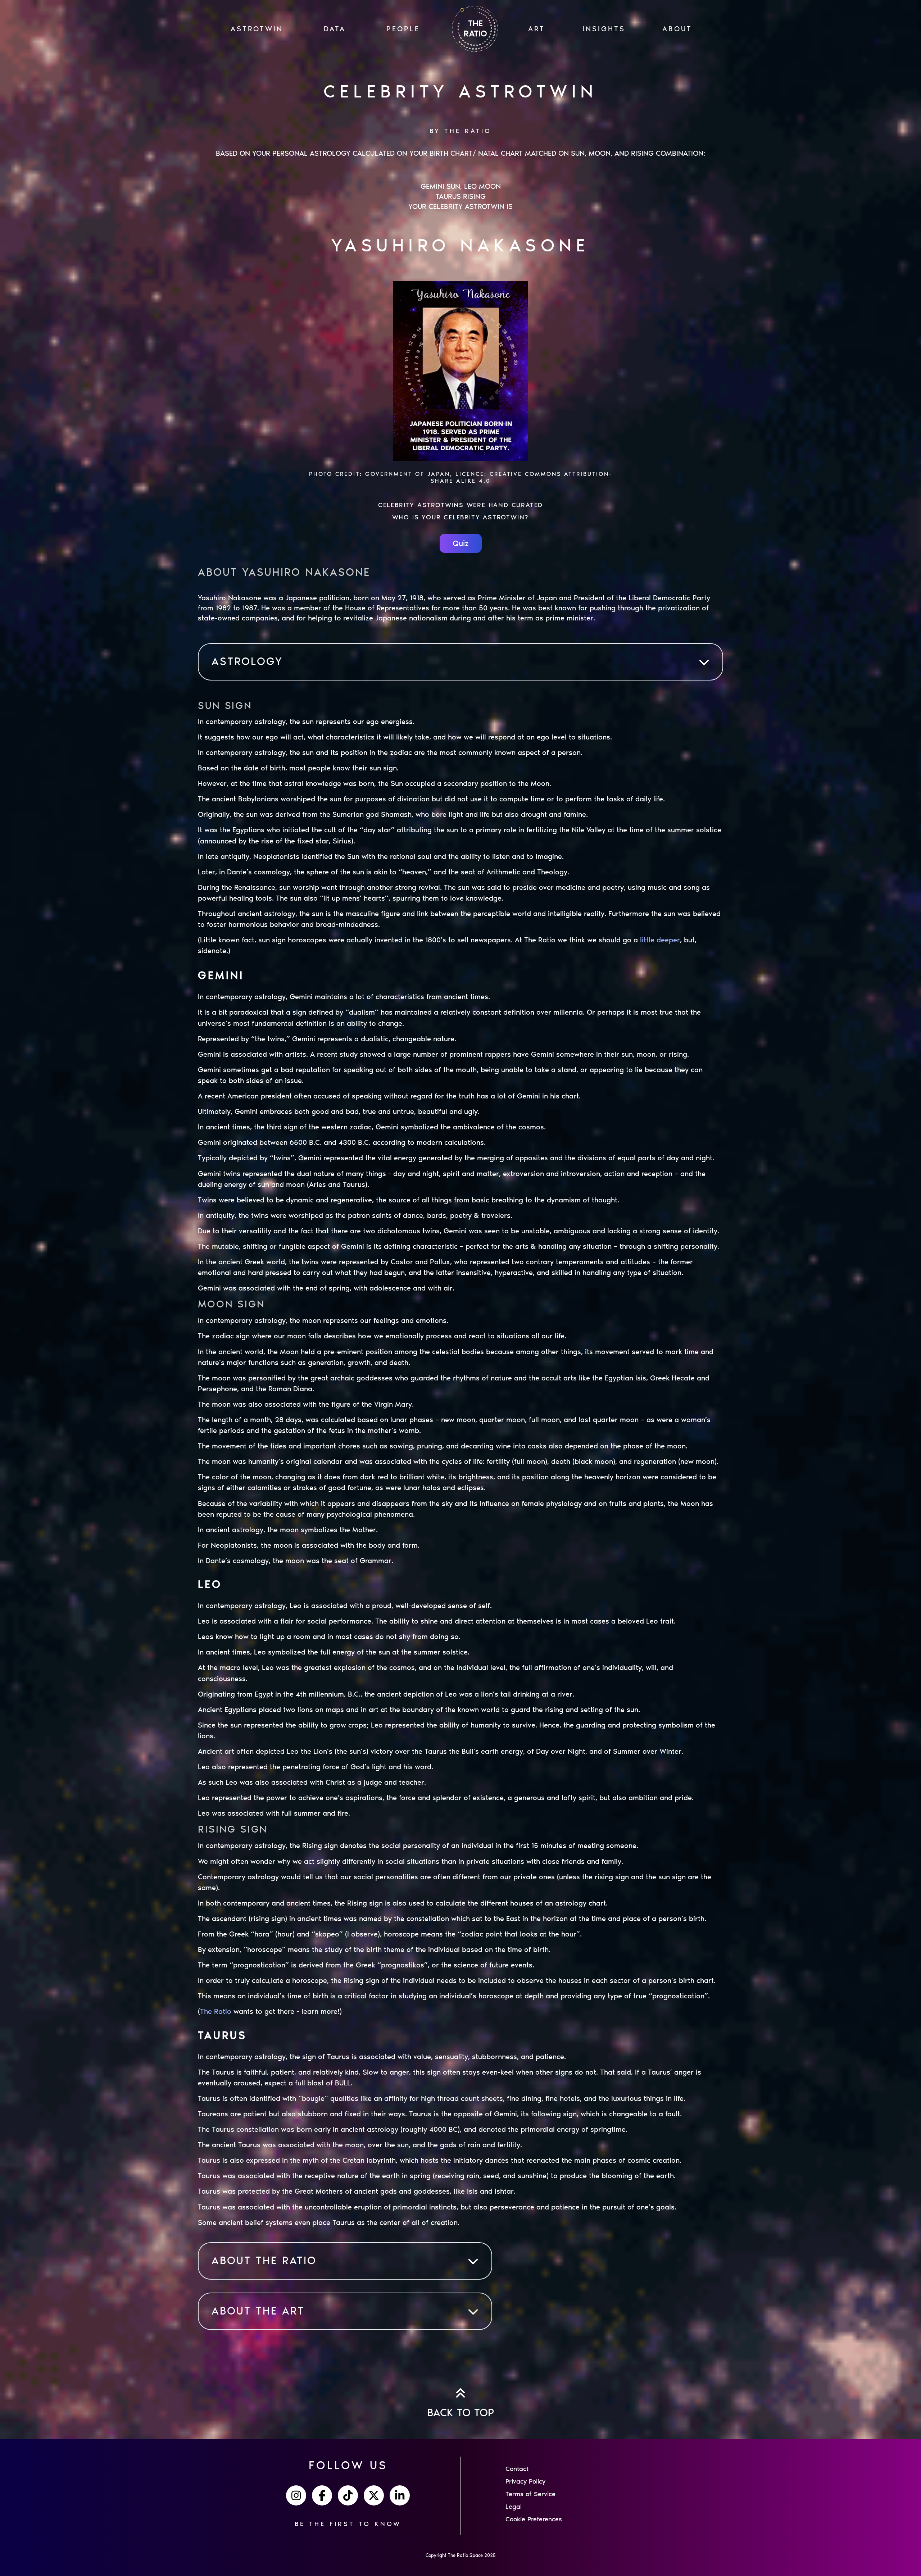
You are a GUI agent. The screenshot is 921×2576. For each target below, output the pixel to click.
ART (537, 29)
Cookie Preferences (534, 2519)
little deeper (660, 940)
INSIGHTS (604, 29)
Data (335, 29)
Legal (514, 2507)
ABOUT (677, 29)
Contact (517, 2469)
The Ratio (216, 2011)
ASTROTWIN (257, 29)
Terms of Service (530, 2494)
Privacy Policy (525, 2481)
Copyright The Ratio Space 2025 (461, 2555)
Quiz (461, 543)
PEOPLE (403, 29)
